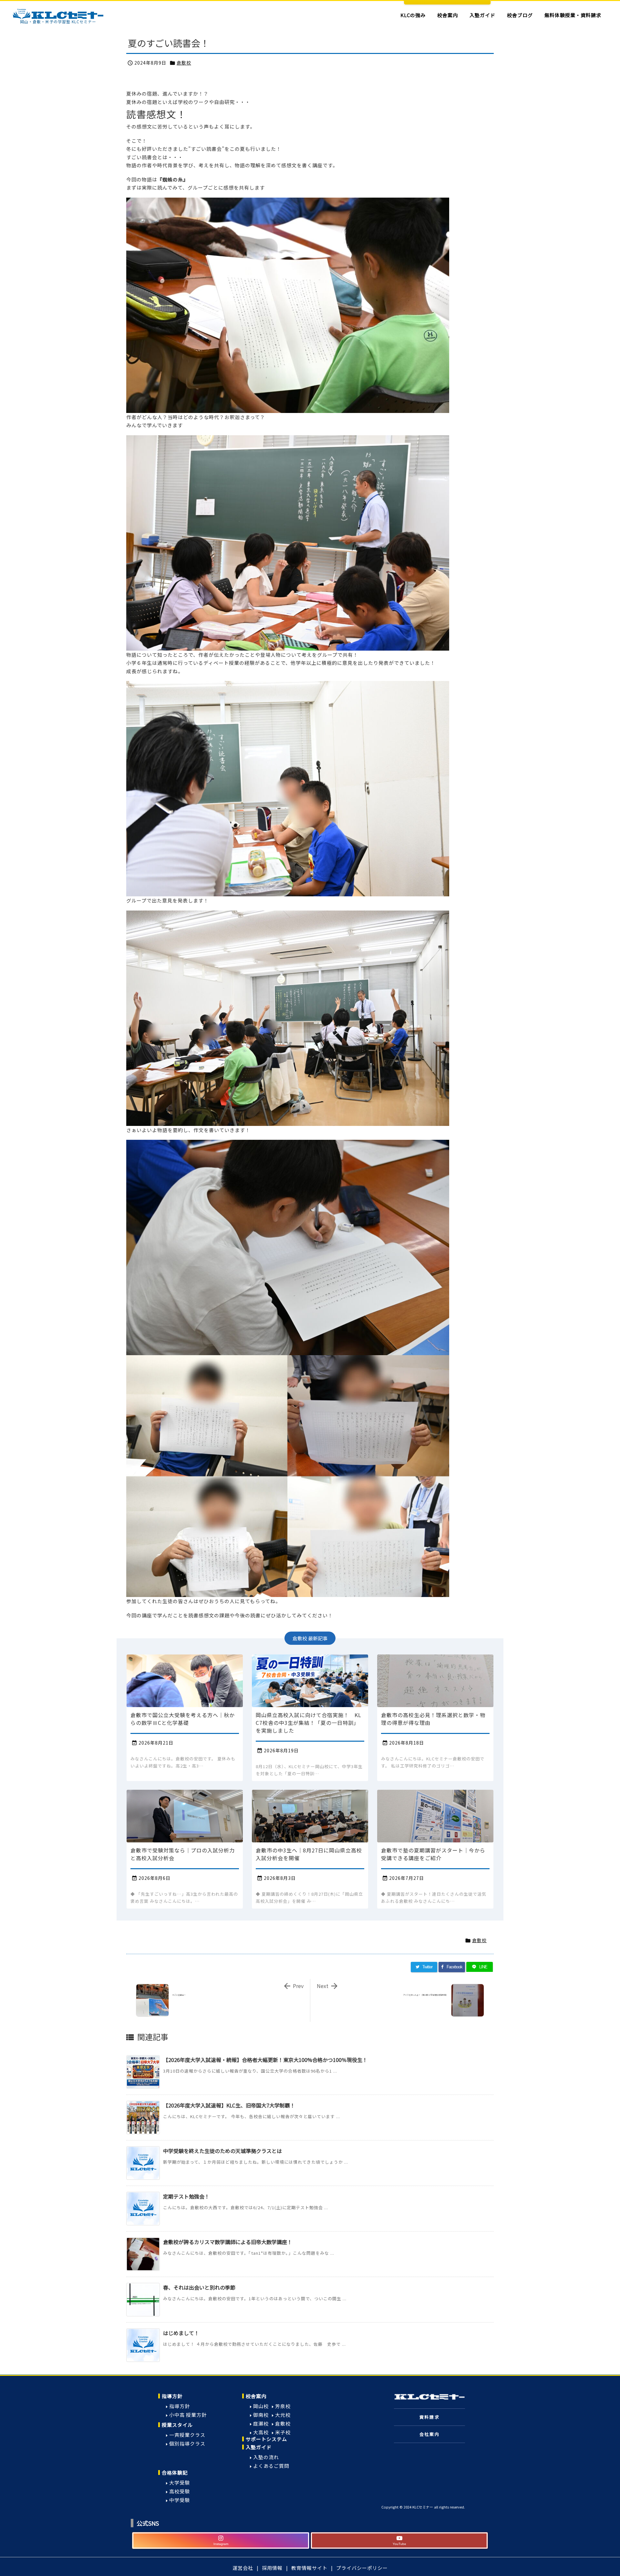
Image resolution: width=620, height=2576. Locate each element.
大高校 (261, 2432)
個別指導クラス (187, 2443)
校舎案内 (256, 2396)
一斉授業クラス (187, 2435)
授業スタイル (177, 2425)
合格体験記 (175, 2473)
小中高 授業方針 (188, 2415)
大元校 (283, 2415)
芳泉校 (283, 2406)
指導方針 (172, 2396)
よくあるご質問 (271, 2466)
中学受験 (180, 2500)
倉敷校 (184, 63)
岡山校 (261, 2406)
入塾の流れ (266, 2457)
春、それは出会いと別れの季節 (199, 2287)
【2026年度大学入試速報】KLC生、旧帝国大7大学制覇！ (229, 2105)
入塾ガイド (259, 2447)
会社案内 (429, 2434)
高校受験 (180, 2491)
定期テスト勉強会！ (186, 2196)
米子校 (283, 2432)
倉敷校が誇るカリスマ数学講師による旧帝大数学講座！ (228, 2242)
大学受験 (180, 2483)
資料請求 (429, 2417)
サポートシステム (266, 2439)
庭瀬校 (261, 2423)
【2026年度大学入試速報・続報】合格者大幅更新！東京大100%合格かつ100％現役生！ (265, 2060)
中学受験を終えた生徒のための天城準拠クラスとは (222, 2151)
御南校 (261, 2415)
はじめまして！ (181, 2333)
